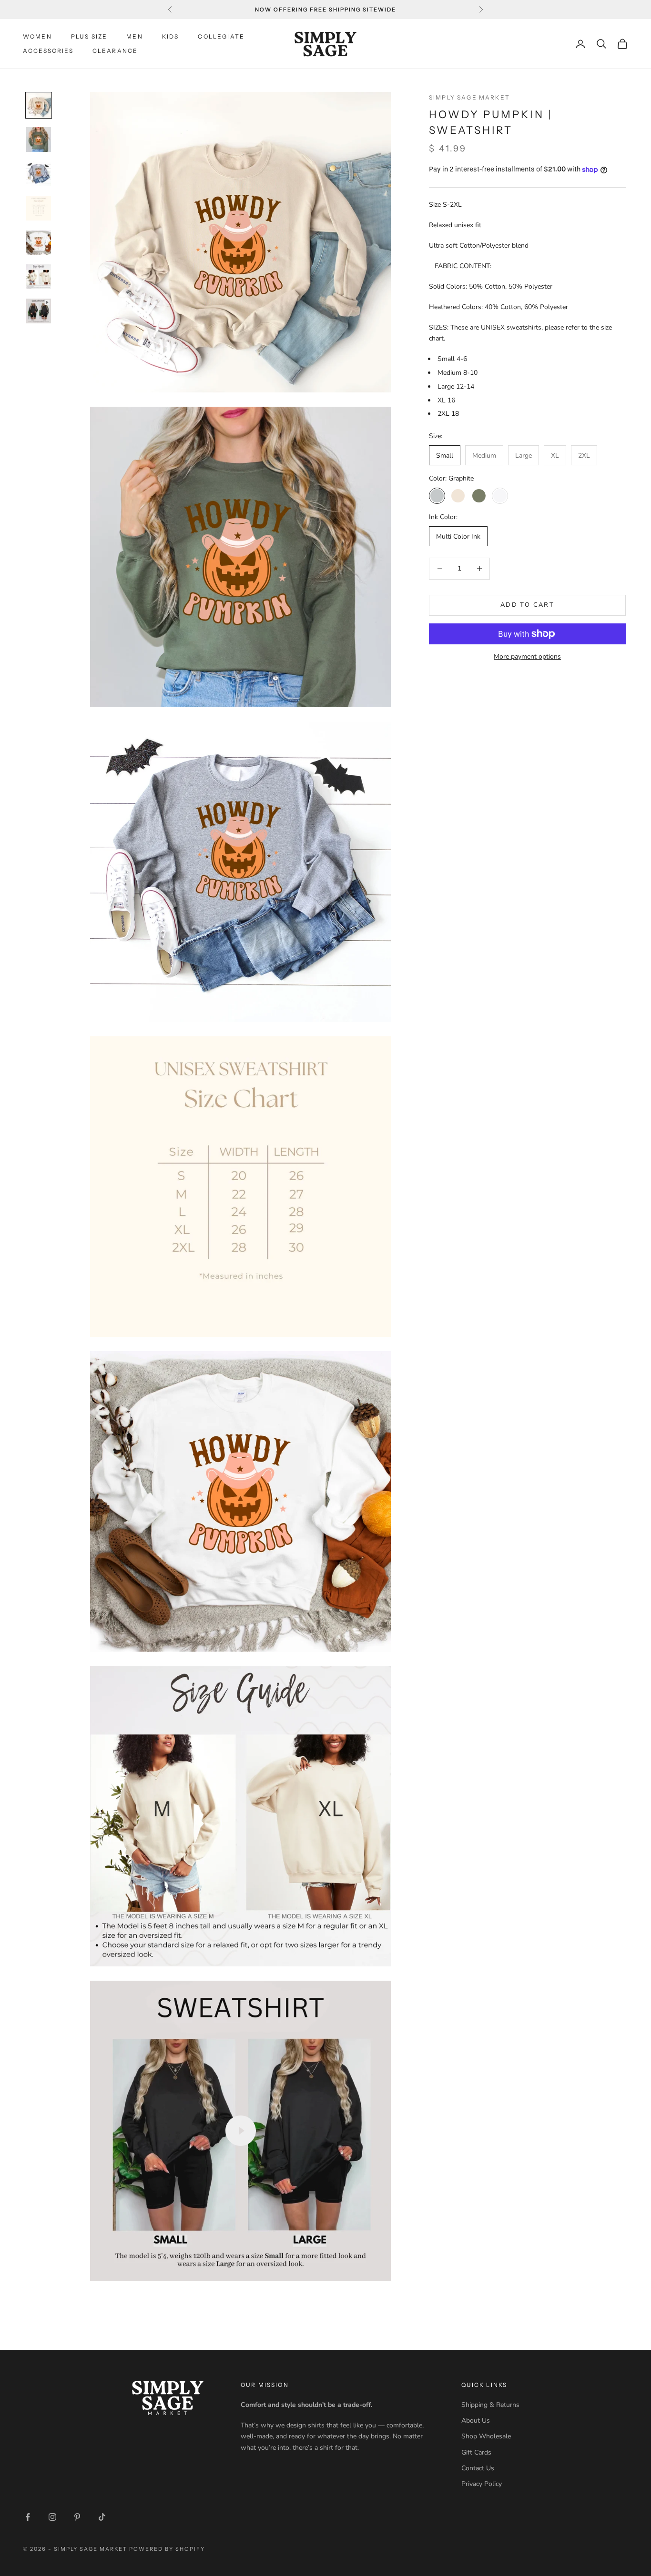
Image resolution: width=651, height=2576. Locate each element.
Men (134, 36)
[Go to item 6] (39, 277)
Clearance (115, 51)
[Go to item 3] (39, 174)
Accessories (48, 51)
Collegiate (221, 36)
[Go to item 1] (39, 105)
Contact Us (478, 2468)
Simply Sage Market (469, 97)
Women (37, 36)
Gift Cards (476, 2452)
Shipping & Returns (490, 2405)
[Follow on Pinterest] (77, 2517)
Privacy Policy (482, 2484)
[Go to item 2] (39, 140)
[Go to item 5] (39, 242)
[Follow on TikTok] (102, 2517)
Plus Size (89, 36)
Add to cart (527, 605)
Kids (171, 36)
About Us (476, 2421)
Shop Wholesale (486, 2436)
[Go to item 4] (39, 208)
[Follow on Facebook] (28, 2517)
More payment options (527, 657)
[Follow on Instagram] (52, 2517)
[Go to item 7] (39, 311)
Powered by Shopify (167, 2549)
